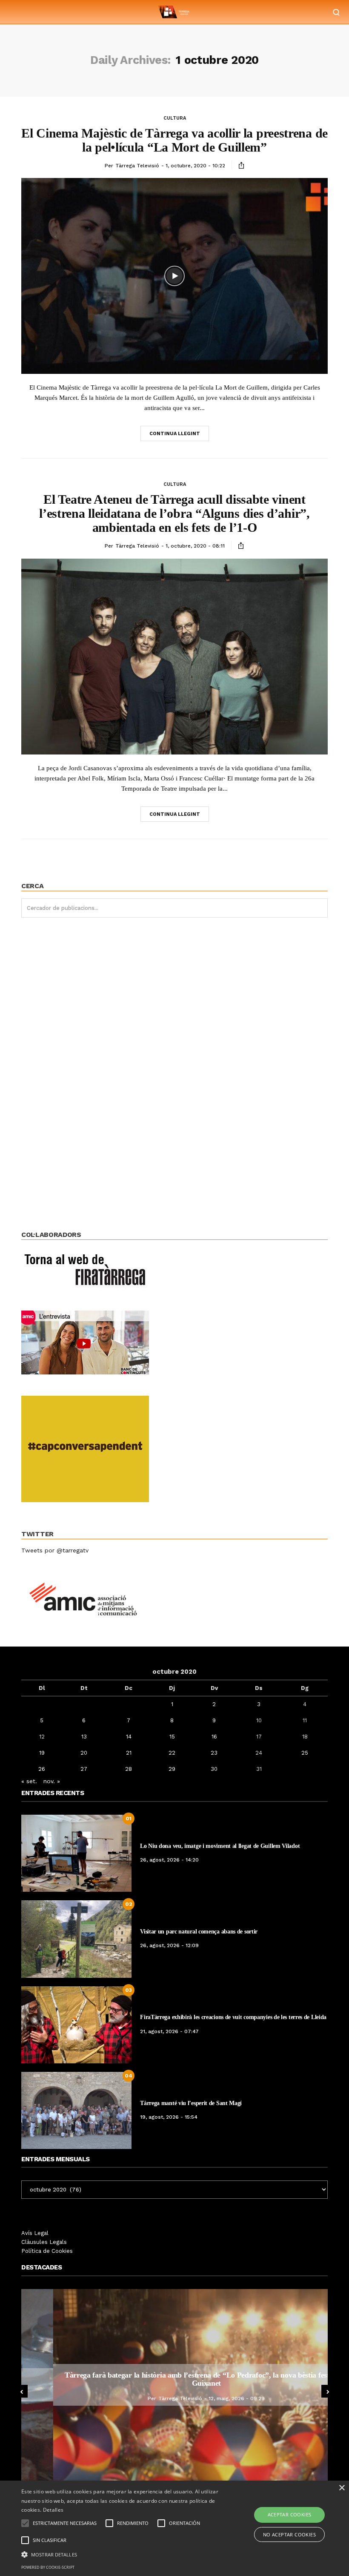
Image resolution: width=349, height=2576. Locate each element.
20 (84, 1753)
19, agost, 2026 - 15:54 (169, 2117)
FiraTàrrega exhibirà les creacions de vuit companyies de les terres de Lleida (233, 2017)
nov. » (52, 1781)
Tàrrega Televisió (137, 166)
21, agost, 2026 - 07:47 (169, 2031)
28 (129, 1769)
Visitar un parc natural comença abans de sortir (199, 1932)
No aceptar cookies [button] (289, 2534)
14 (129, 1737)
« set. (29, 1781)
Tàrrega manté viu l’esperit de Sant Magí (191, 2103)
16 (214, 1737)
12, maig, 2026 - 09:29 (205, 2398)
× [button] (342, 2488)
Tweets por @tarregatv (55, 1550)
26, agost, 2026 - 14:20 (169, 1860)
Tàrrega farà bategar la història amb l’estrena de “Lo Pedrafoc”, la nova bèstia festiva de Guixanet (174, 2379)
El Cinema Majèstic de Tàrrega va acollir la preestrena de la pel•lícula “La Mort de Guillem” (174, 140)
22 (172, 1753)
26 (42, 1769)
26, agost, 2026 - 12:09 (169, 1945)
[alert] (174, 2528)
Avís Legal (35, 2233)
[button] (121, 2554)
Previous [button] (21, 2391)
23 (214, 1753)
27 (84, 1769)
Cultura (175, 118)
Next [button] (328, 2391)
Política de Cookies (47, 2251)
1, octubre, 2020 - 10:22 (195, 166)
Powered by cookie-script (48, 2567)
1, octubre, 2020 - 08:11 (195, 546)
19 (42, 1753)
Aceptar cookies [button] (290, 2514)
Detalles (53, 2510)
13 (84, 1737)
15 (172, 1737)
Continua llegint (175, 434)
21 (129, 1753)
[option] (174, 2385)
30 (214, 1769)
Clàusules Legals (44, 2242)
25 (305, 1753)
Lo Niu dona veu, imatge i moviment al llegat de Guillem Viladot (220, 1846)
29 (172, 1769)
